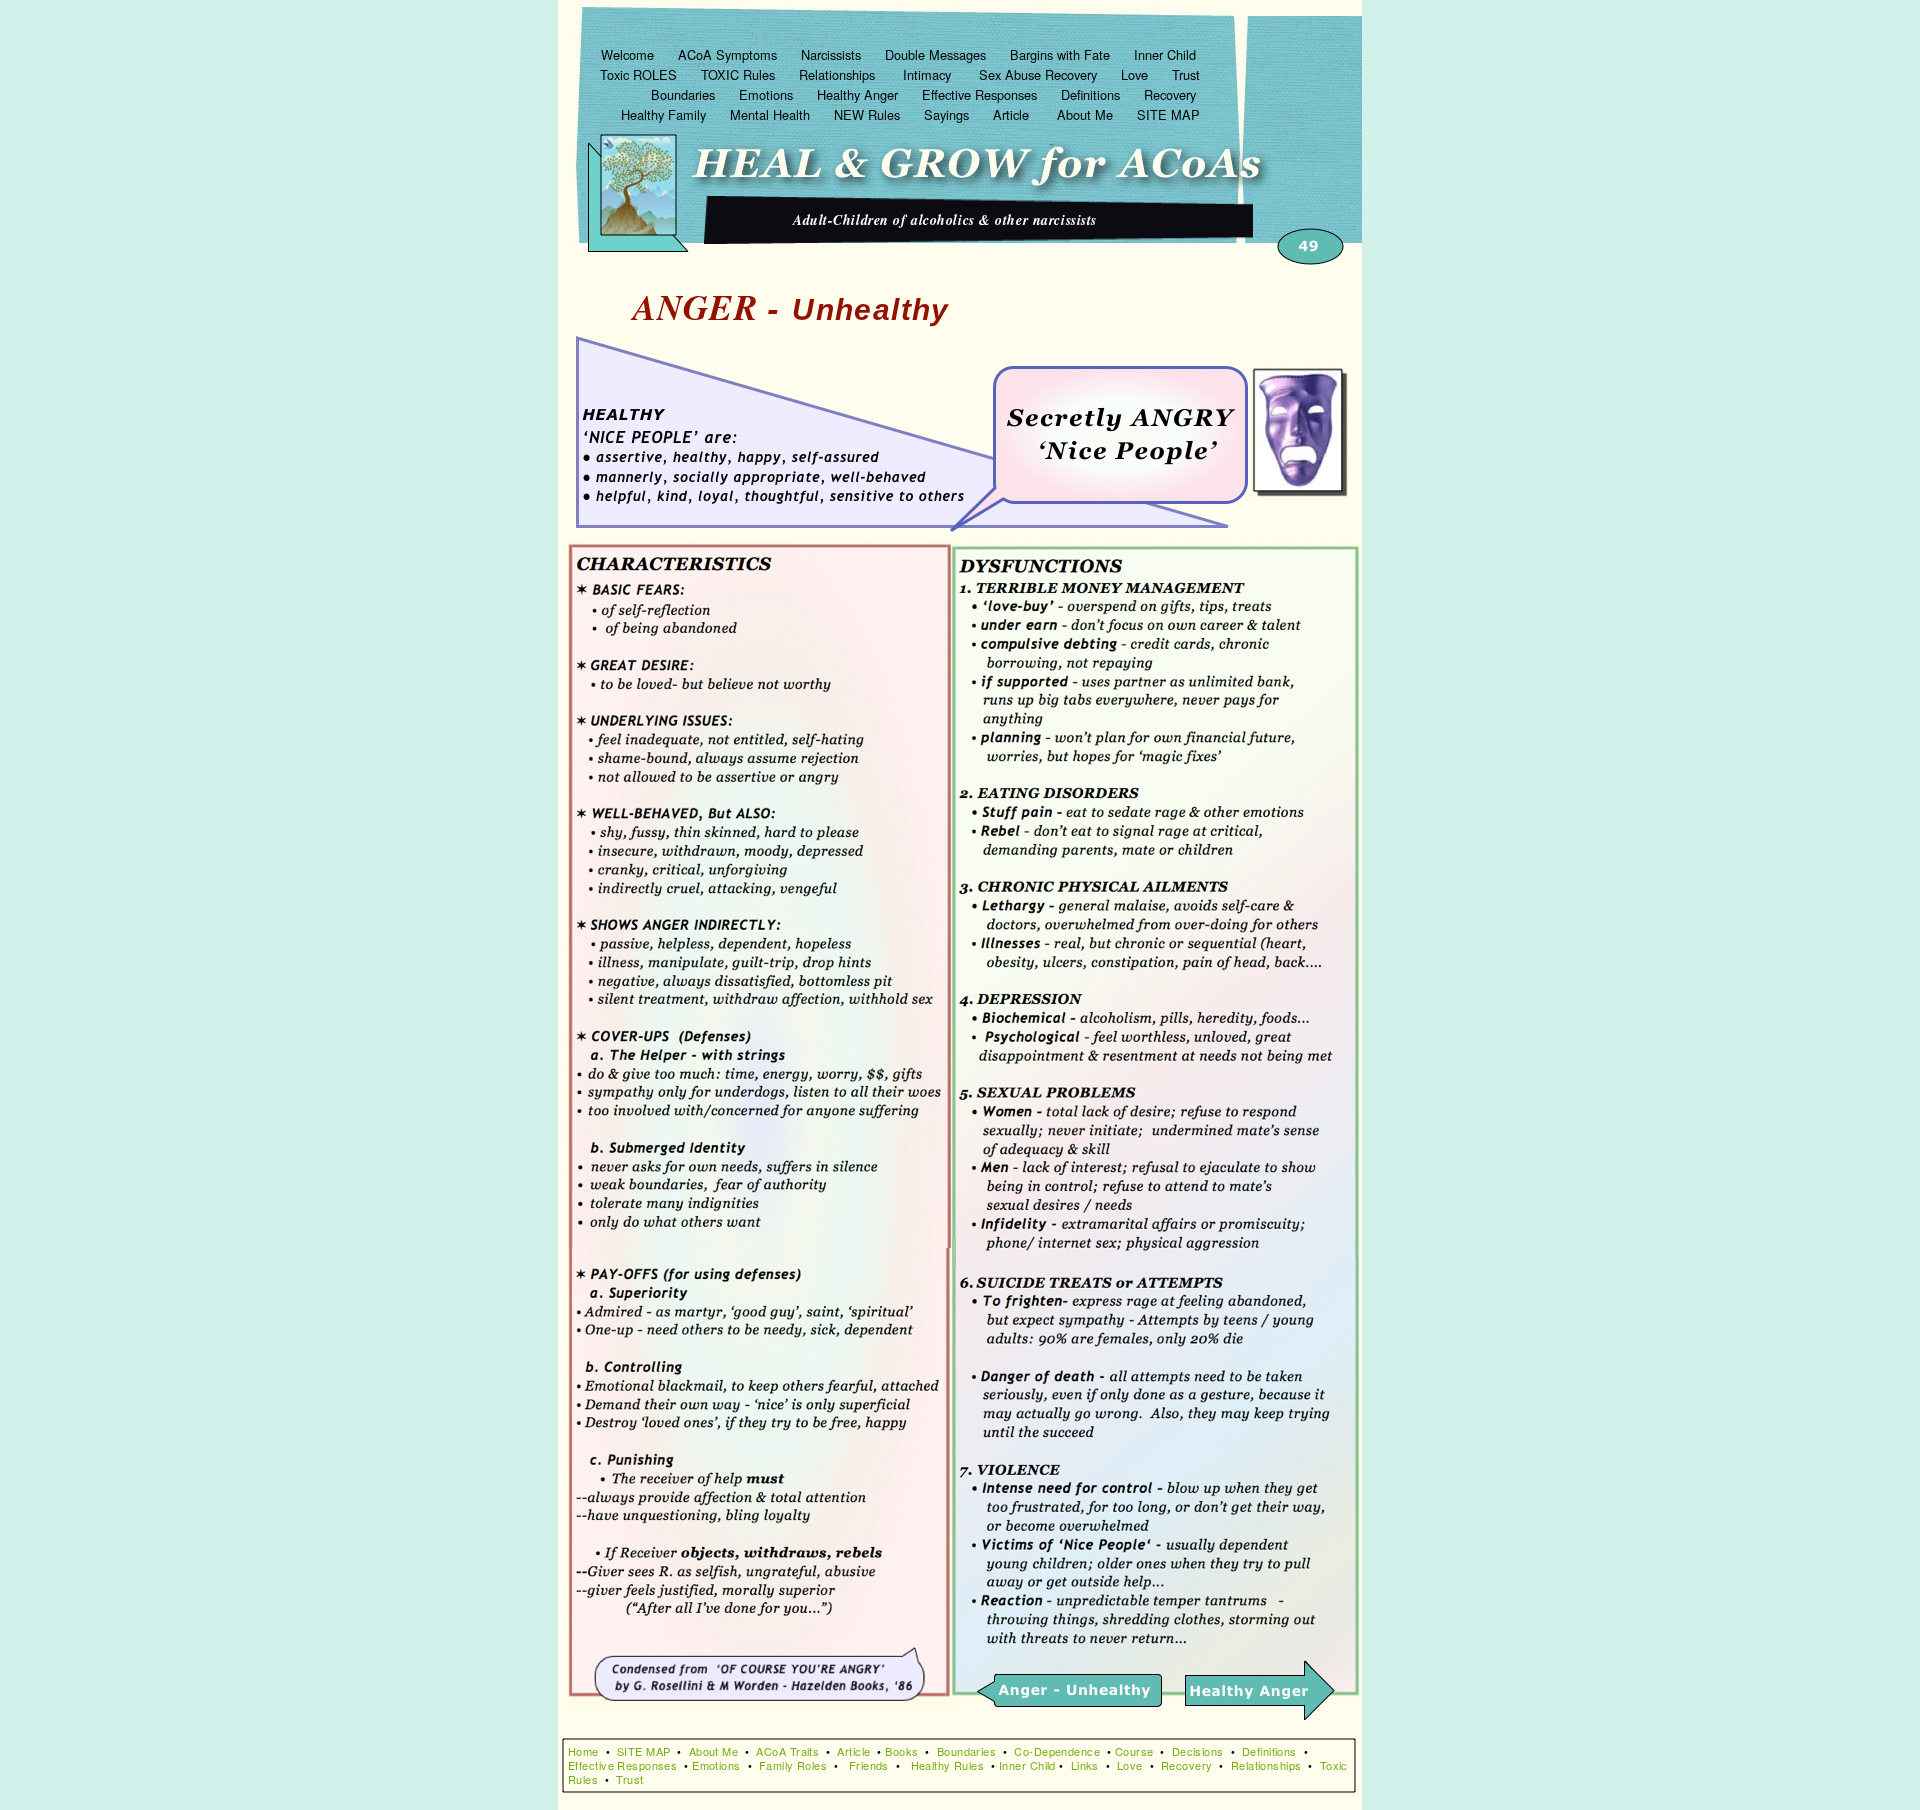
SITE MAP (1168, 114)
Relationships (839, 74)
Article (1015, 114)
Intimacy (929, 74)
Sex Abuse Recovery (1040, 74)
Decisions (1198, 1751)
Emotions (768, 94)
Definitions (1092, 94)
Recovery (1172, 94)
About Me (1087, 114)
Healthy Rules (948, 1765)
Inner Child (1167, 54)
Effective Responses (981, 94)
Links (1085, 1765)
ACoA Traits (787, 1751)
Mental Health (772, 114)
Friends (869, 1765)
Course (1134, 1751)
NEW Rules (869, 114)
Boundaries (685, 94)
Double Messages (937, 54)
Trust (1186, 74)
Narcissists (833, 54)
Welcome (629, 54)
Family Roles (793, 1765)
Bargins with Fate (1062, 54)
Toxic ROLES (640, 74)
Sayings (948, 114)
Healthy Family (665, 114)
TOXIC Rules (740, 74)
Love (1136, 74)
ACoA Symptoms (729, 54)
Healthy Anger (859, 94)
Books (901, 1751)
